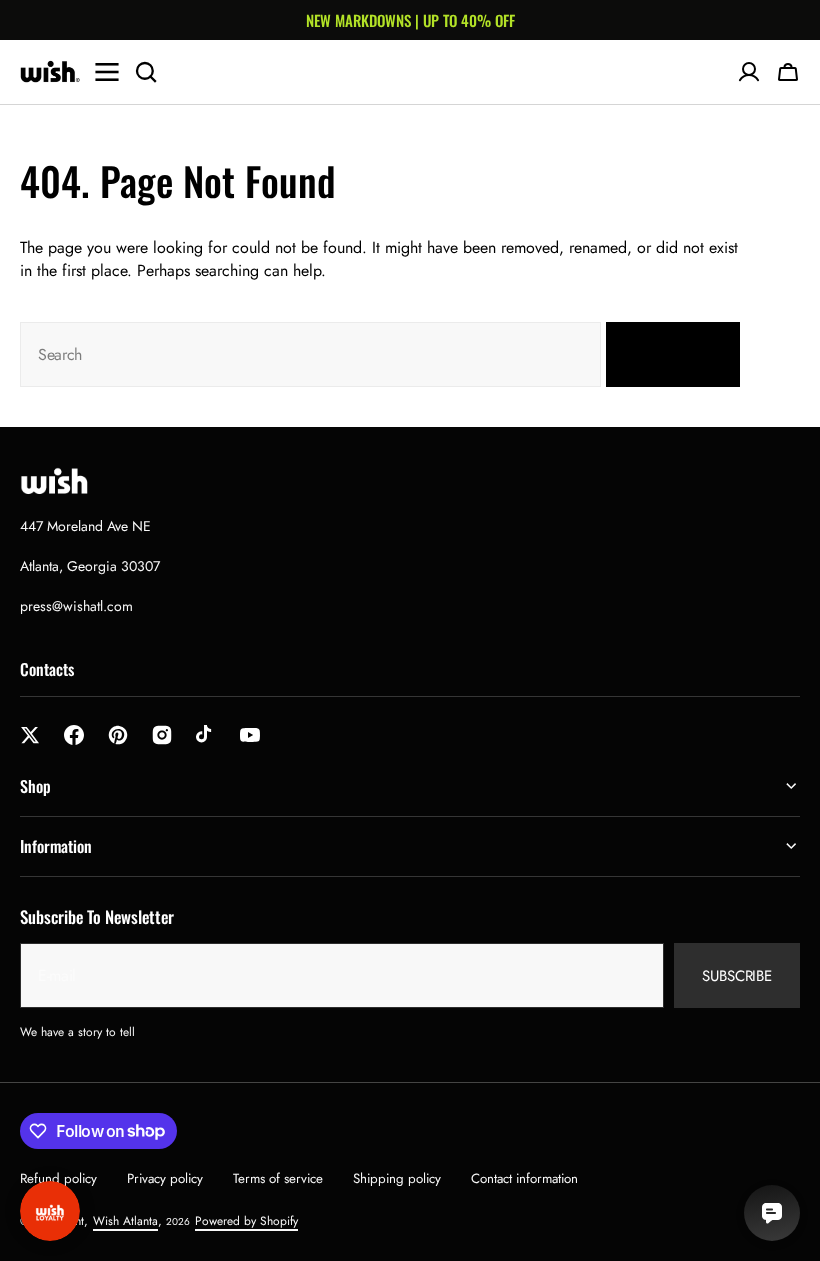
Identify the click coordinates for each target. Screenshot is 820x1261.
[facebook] (74, 735)
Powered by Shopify (246, 1221)
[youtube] (250, 735)
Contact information (524, 1178)
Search (661, 355)
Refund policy (58, 1178)
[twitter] (30, 735)
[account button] (749, 72)
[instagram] (162, 735)
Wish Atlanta (125, 1221)
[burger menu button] (107, 72)
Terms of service (278, 1178)
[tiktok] (206, 735)
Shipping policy (397, 1178)
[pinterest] (118, 735)
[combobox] (310, 354)
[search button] (146, 72)
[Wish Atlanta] (50, 72)
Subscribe (737, 976)
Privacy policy (165, 1178)
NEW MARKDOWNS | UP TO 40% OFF (410, 20)
